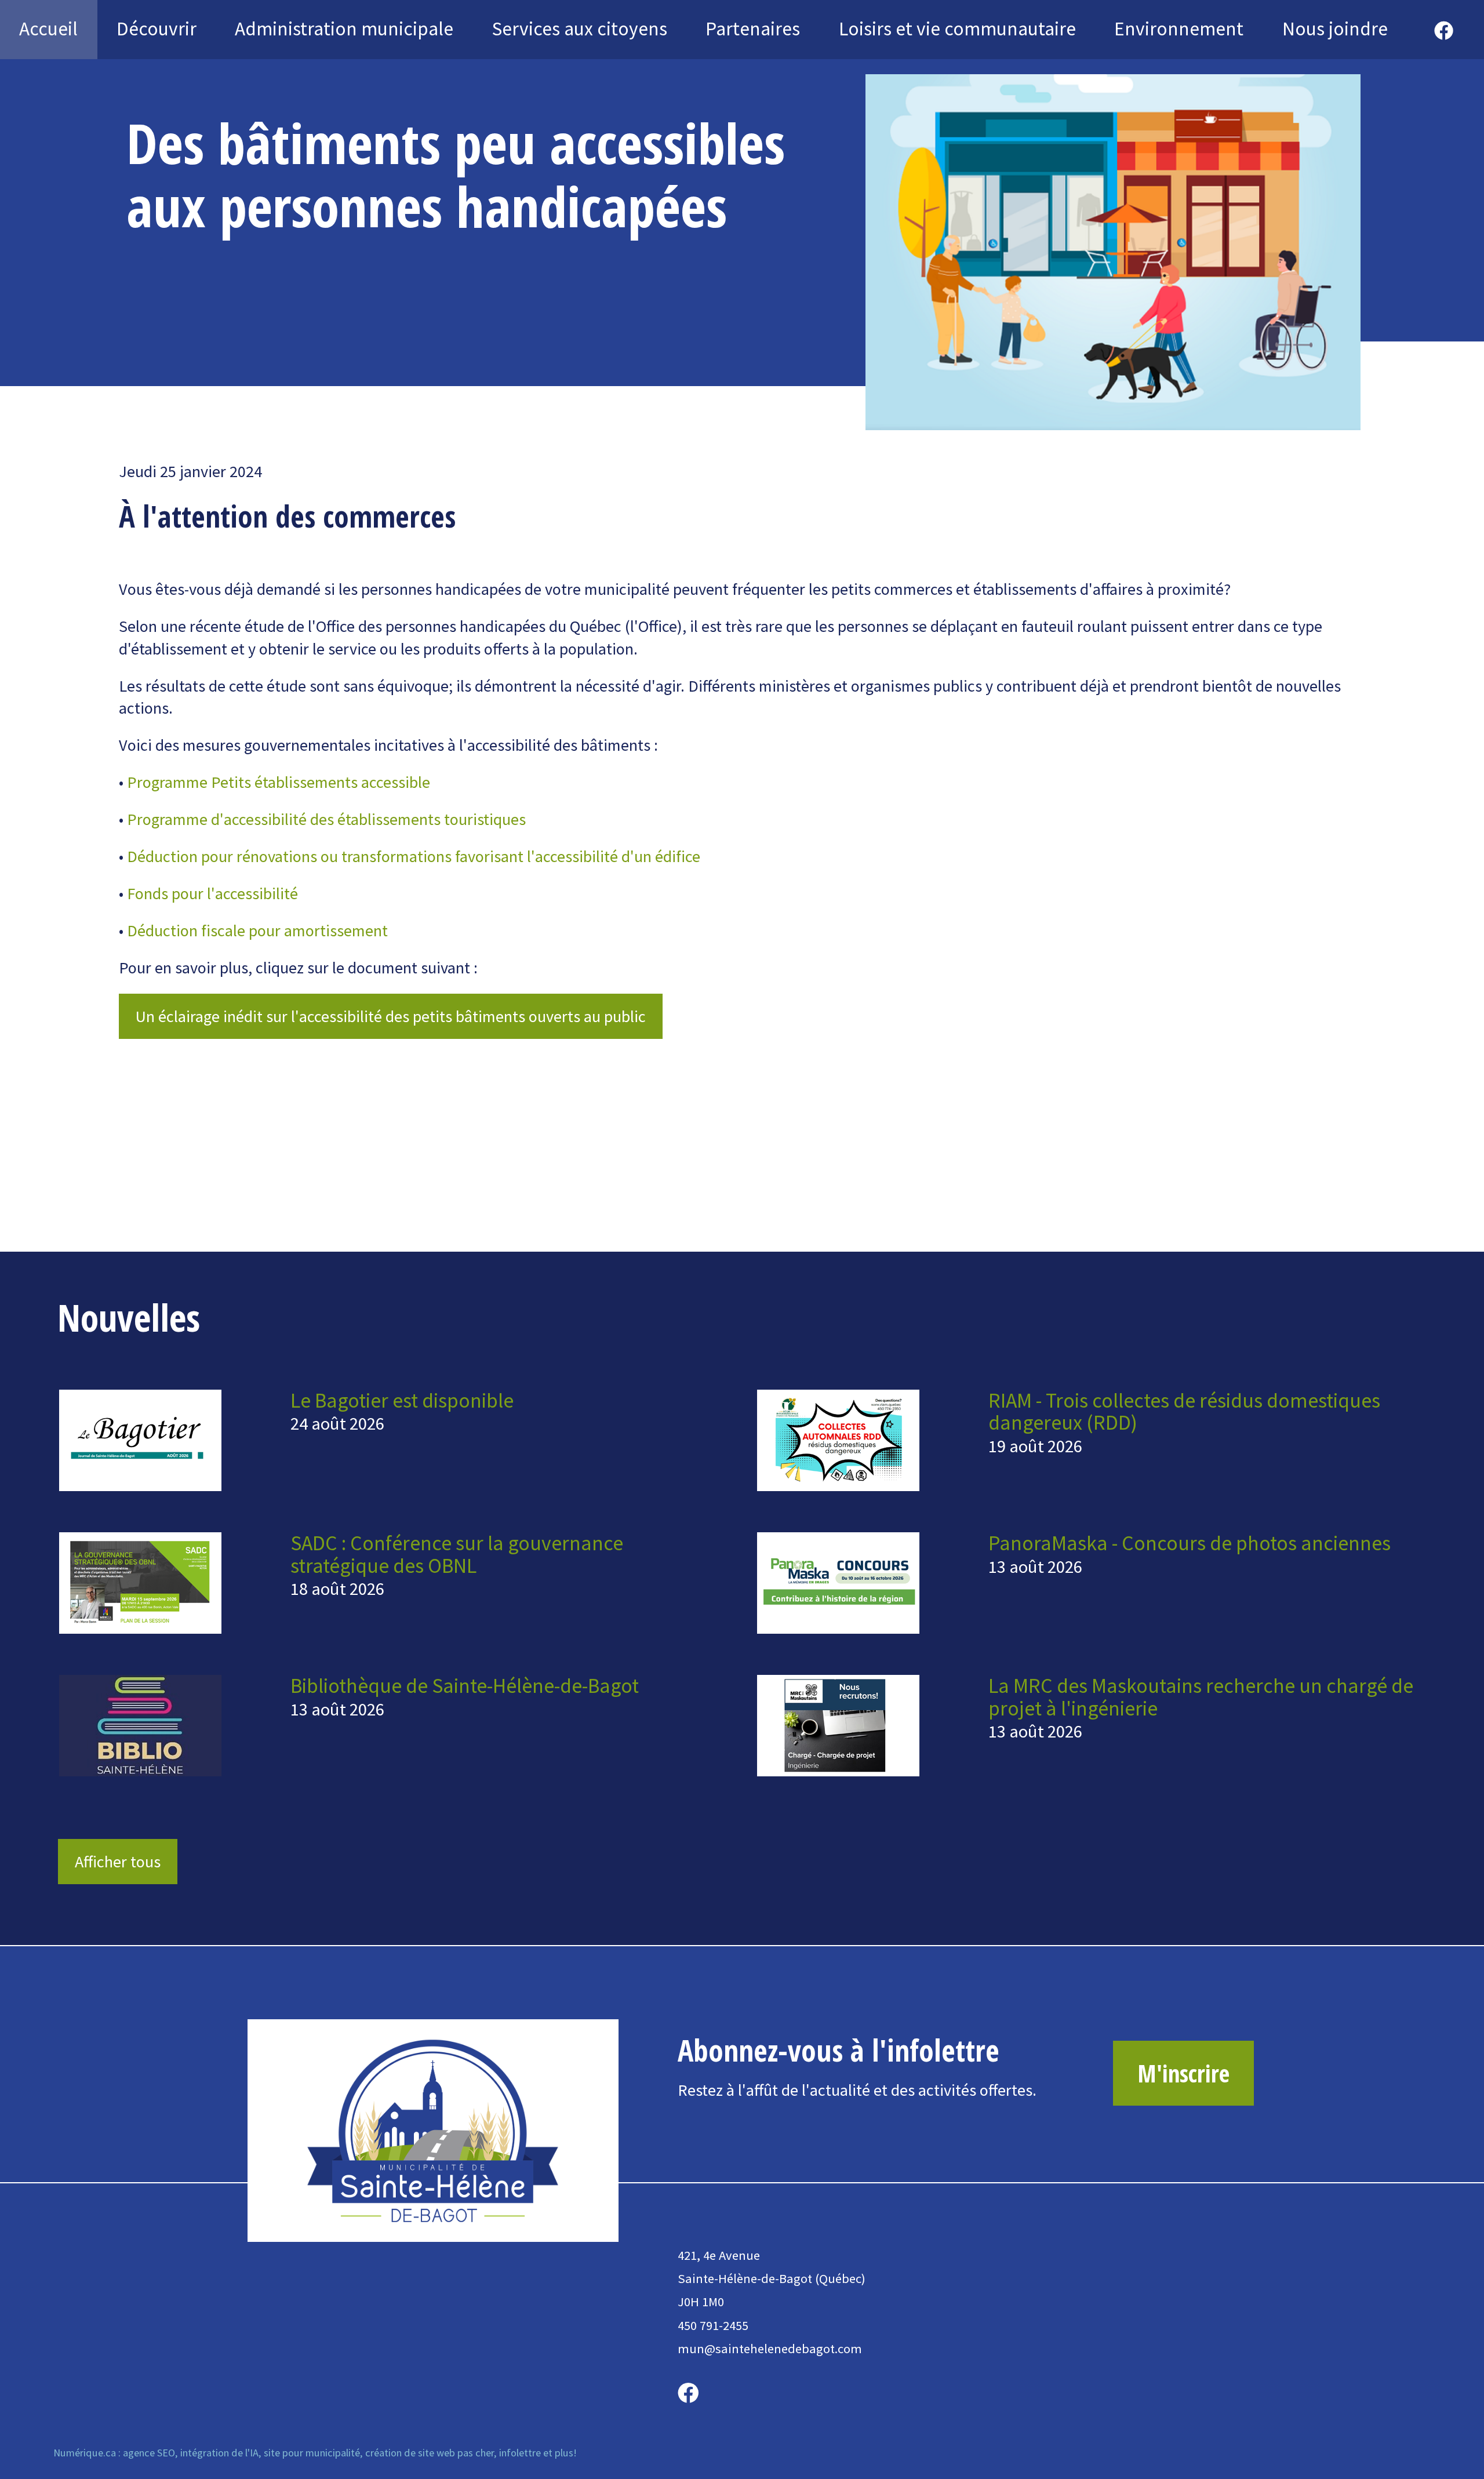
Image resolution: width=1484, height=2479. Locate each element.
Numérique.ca (85, 2453)
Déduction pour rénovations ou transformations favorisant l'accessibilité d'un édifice (414, 856)
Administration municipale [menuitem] (344, 28)
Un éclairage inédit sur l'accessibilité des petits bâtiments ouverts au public (391, 1016)
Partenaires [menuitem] (753, 28)
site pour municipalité (312, 2453)
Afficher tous (118, 1862)
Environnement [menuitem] (1179, 28)
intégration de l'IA (219, 2453)
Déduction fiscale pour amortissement (257, 930)
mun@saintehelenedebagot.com (770, 2349)
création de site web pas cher (430, 2453)
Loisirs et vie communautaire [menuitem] (957, 28)
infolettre (520, 2453)
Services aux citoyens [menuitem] (580, 28)
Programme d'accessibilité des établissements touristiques (326, 819)
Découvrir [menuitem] (157, 28)
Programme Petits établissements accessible (279, 782)
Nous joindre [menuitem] (1335, 28)
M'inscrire (1183, 2073)
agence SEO (149, 2453)
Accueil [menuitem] (48, 28)
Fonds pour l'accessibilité (212, 893)
